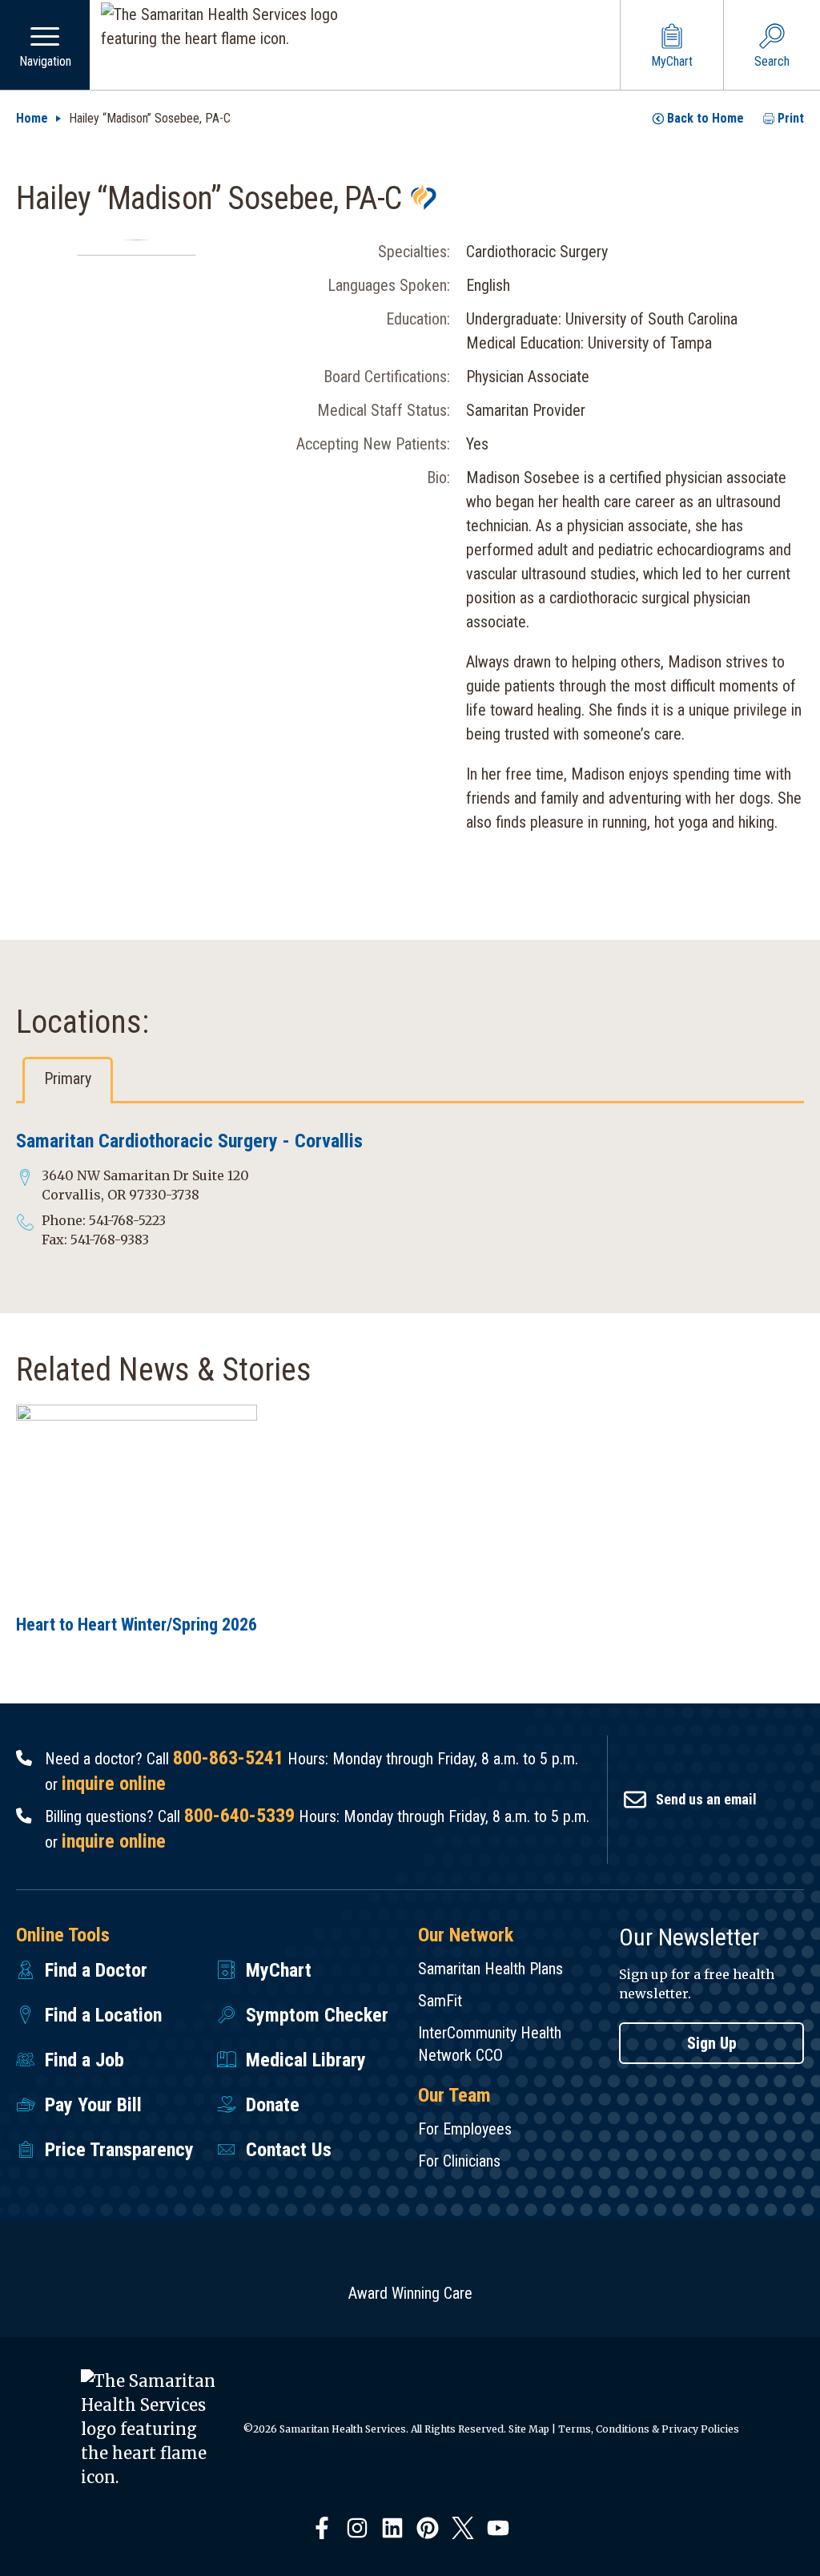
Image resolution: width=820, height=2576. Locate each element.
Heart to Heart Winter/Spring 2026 (137, 1625)
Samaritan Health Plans (490, 1969)
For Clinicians (459, 2161)
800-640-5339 (239, 1816)
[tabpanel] (410, 1189)
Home (32, 118)
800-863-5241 (228, 1758)
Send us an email (706, 1799)
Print (791, 118)
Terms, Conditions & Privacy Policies (649, 2429)
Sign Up (712, 2043)
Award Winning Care (410, 2293)
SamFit (440, 2001)
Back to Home (705, 118)
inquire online (114, 1784)
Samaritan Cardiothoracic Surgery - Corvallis (189, 1141)
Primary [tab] (68, 1078)
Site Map (529, 2429)
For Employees (465, 2129)
